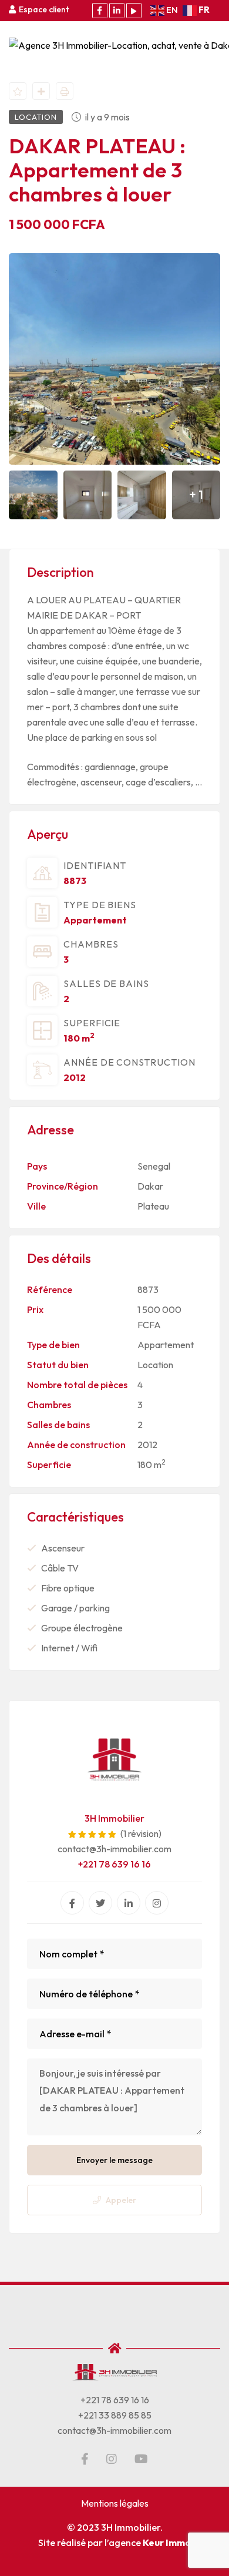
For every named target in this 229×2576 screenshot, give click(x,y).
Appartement (95, 920)
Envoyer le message (114, 2160)
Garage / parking (75, 1608)
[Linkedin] (129, 1903)
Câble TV (60, 1568)
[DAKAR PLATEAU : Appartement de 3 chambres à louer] (114, 1759)
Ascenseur (63, 1548)
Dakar (150, 1186)
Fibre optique (68, 1588)
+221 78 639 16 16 (114, 1864)
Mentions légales (115, 2503)
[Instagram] (157, 1903)
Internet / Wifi (69, 1648)
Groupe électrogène (82, 1628)
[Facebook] (72, 1903)
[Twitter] (100, 1903)
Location (155, 1365)
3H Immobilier (114, 1818)
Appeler (121, 2200)
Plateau (153, 1206)
